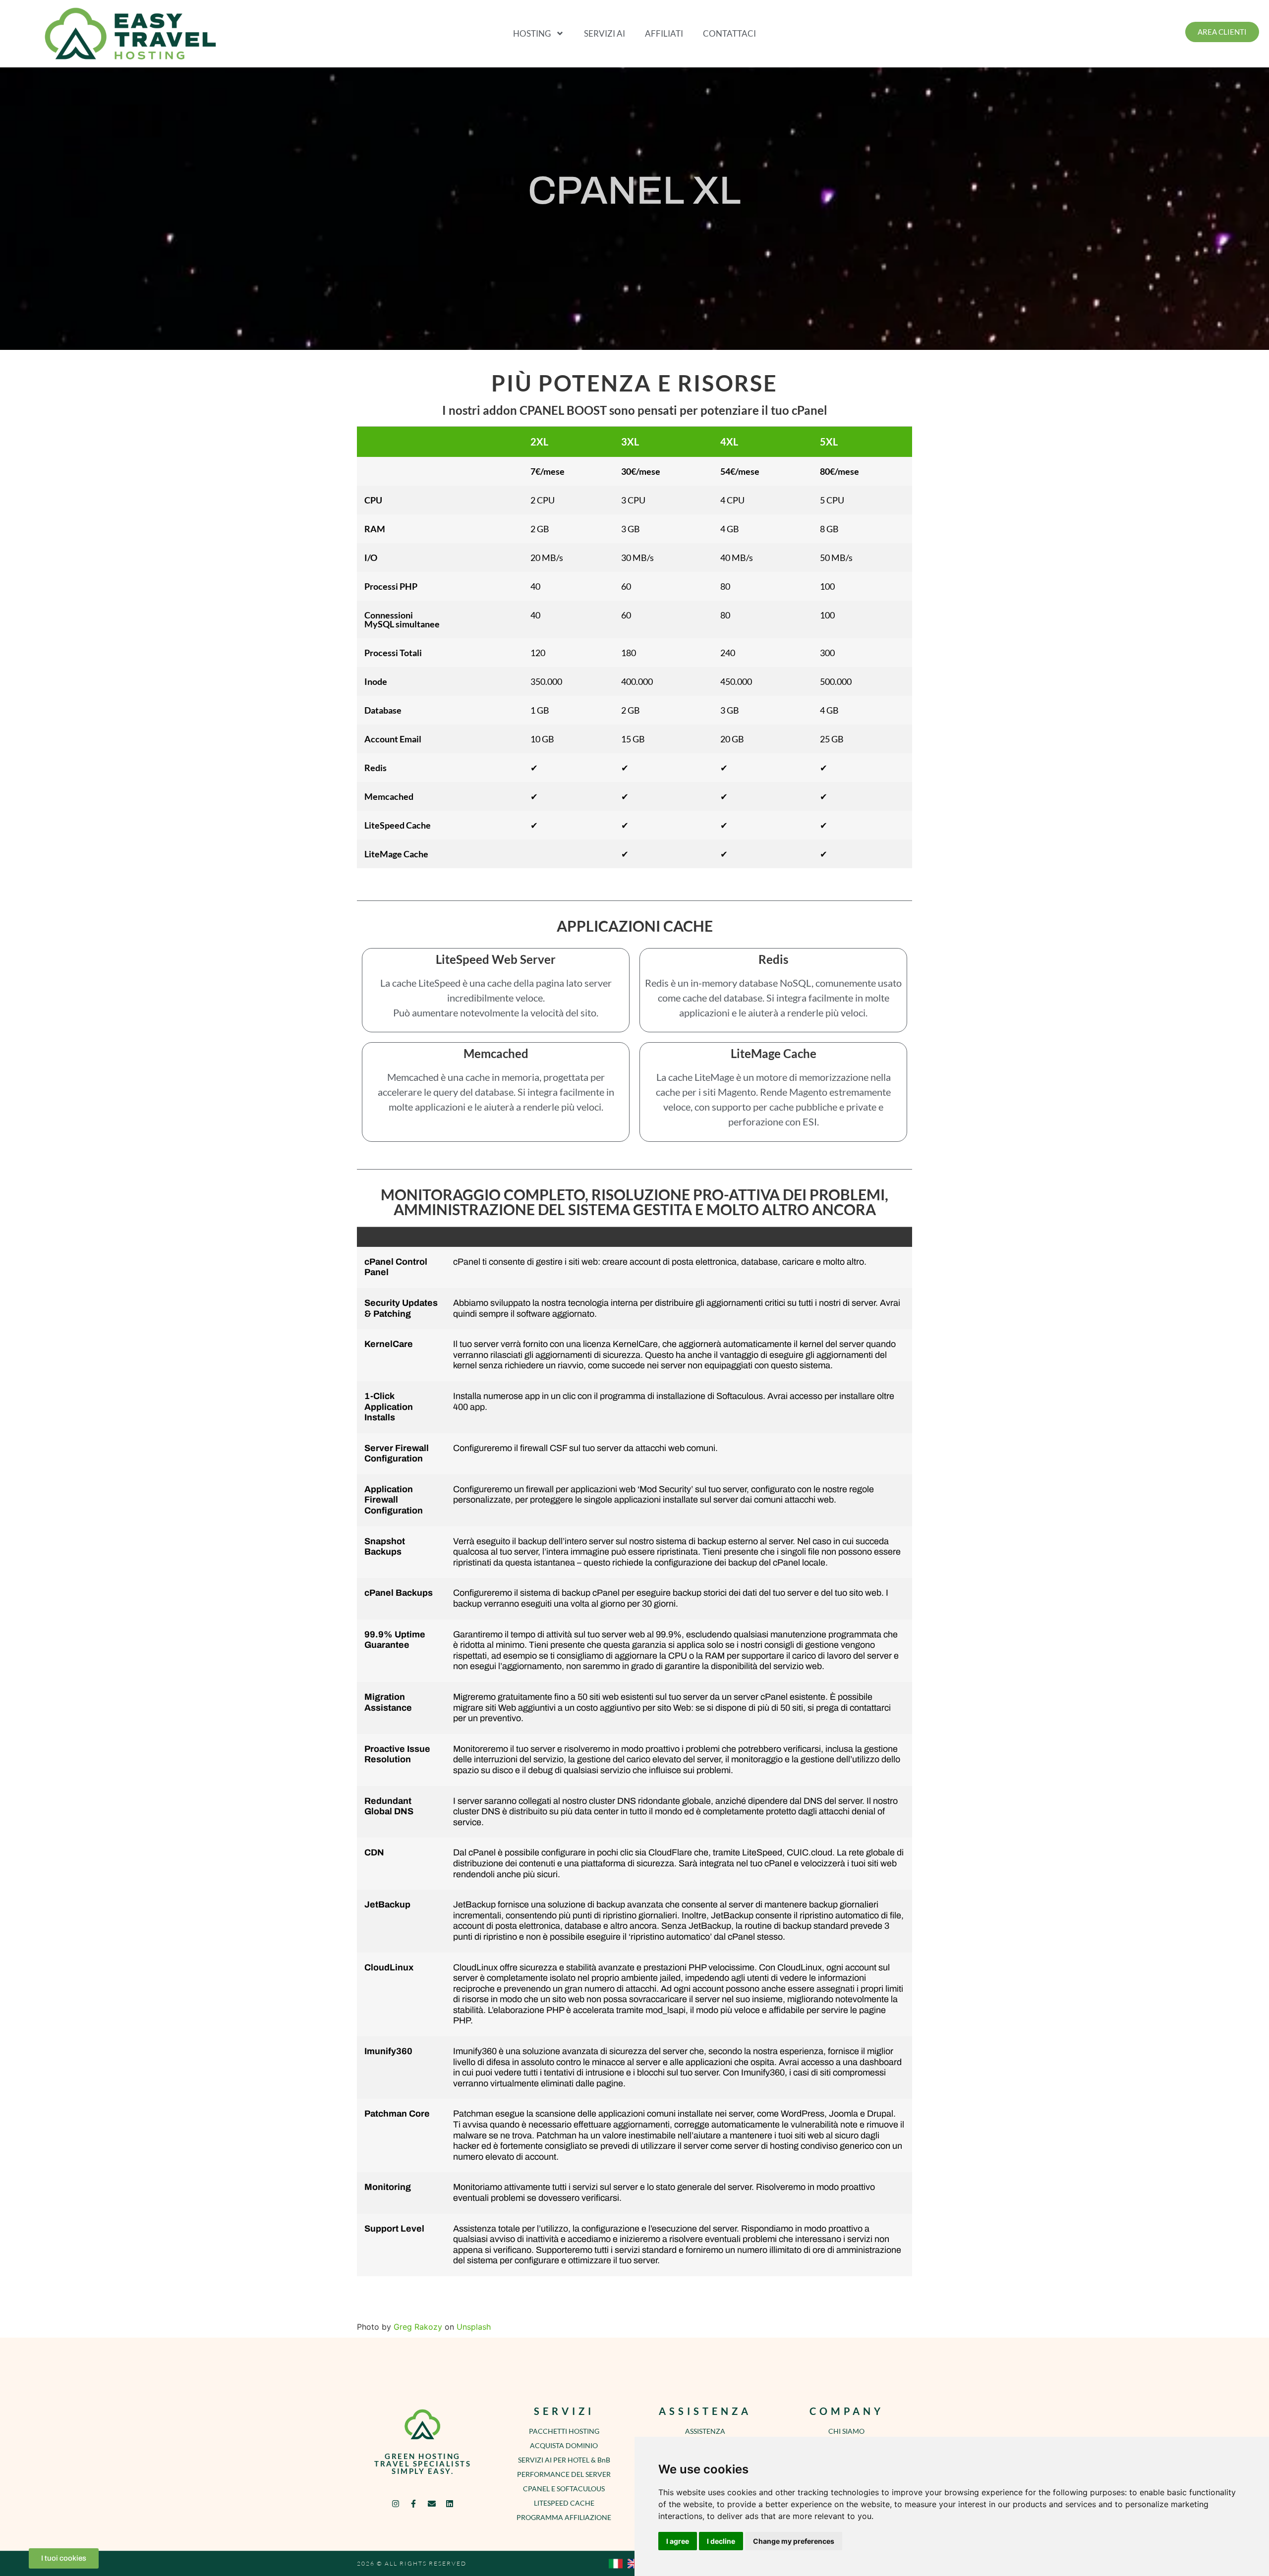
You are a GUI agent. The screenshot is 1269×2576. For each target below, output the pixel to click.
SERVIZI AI (605, 33)
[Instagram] (396, 2503)
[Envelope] (432, 2503)
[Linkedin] (449, 2503)
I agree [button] (678, 2541)
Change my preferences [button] (794, 2541)
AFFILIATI (664, 33)
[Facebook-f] (414, 2503)
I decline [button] (721, 2541)
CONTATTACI (729, 33)
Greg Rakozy (418, 2327)
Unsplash (474, 2327)
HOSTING (532, 33)
